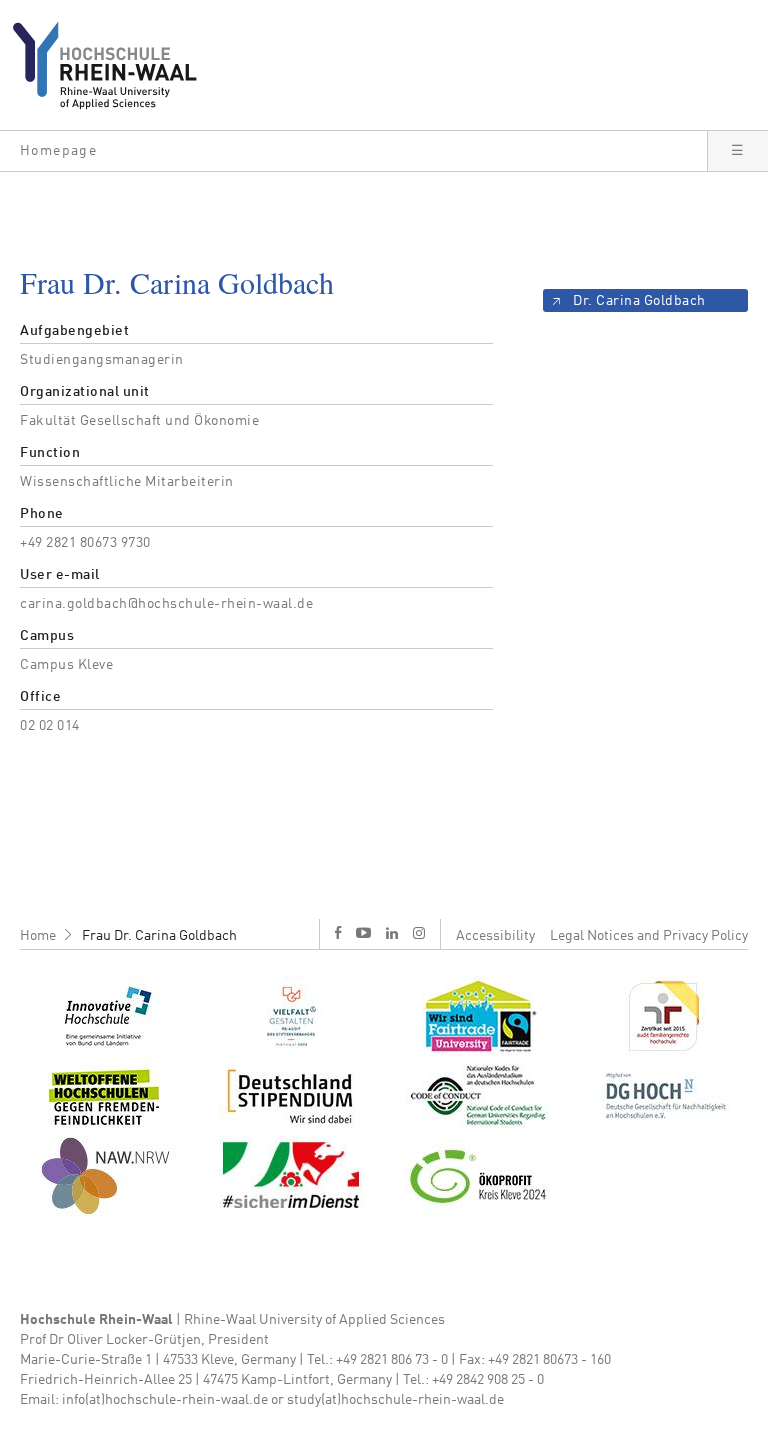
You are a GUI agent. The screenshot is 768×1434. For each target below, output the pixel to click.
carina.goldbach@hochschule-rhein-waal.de (166, 604)
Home (38, 936)
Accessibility (495, 936)
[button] (353, 151)
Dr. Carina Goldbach (639, 301)
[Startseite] (112, 65)
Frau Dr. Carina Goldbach (159, 936)
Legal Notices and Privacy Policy (649, 936)
